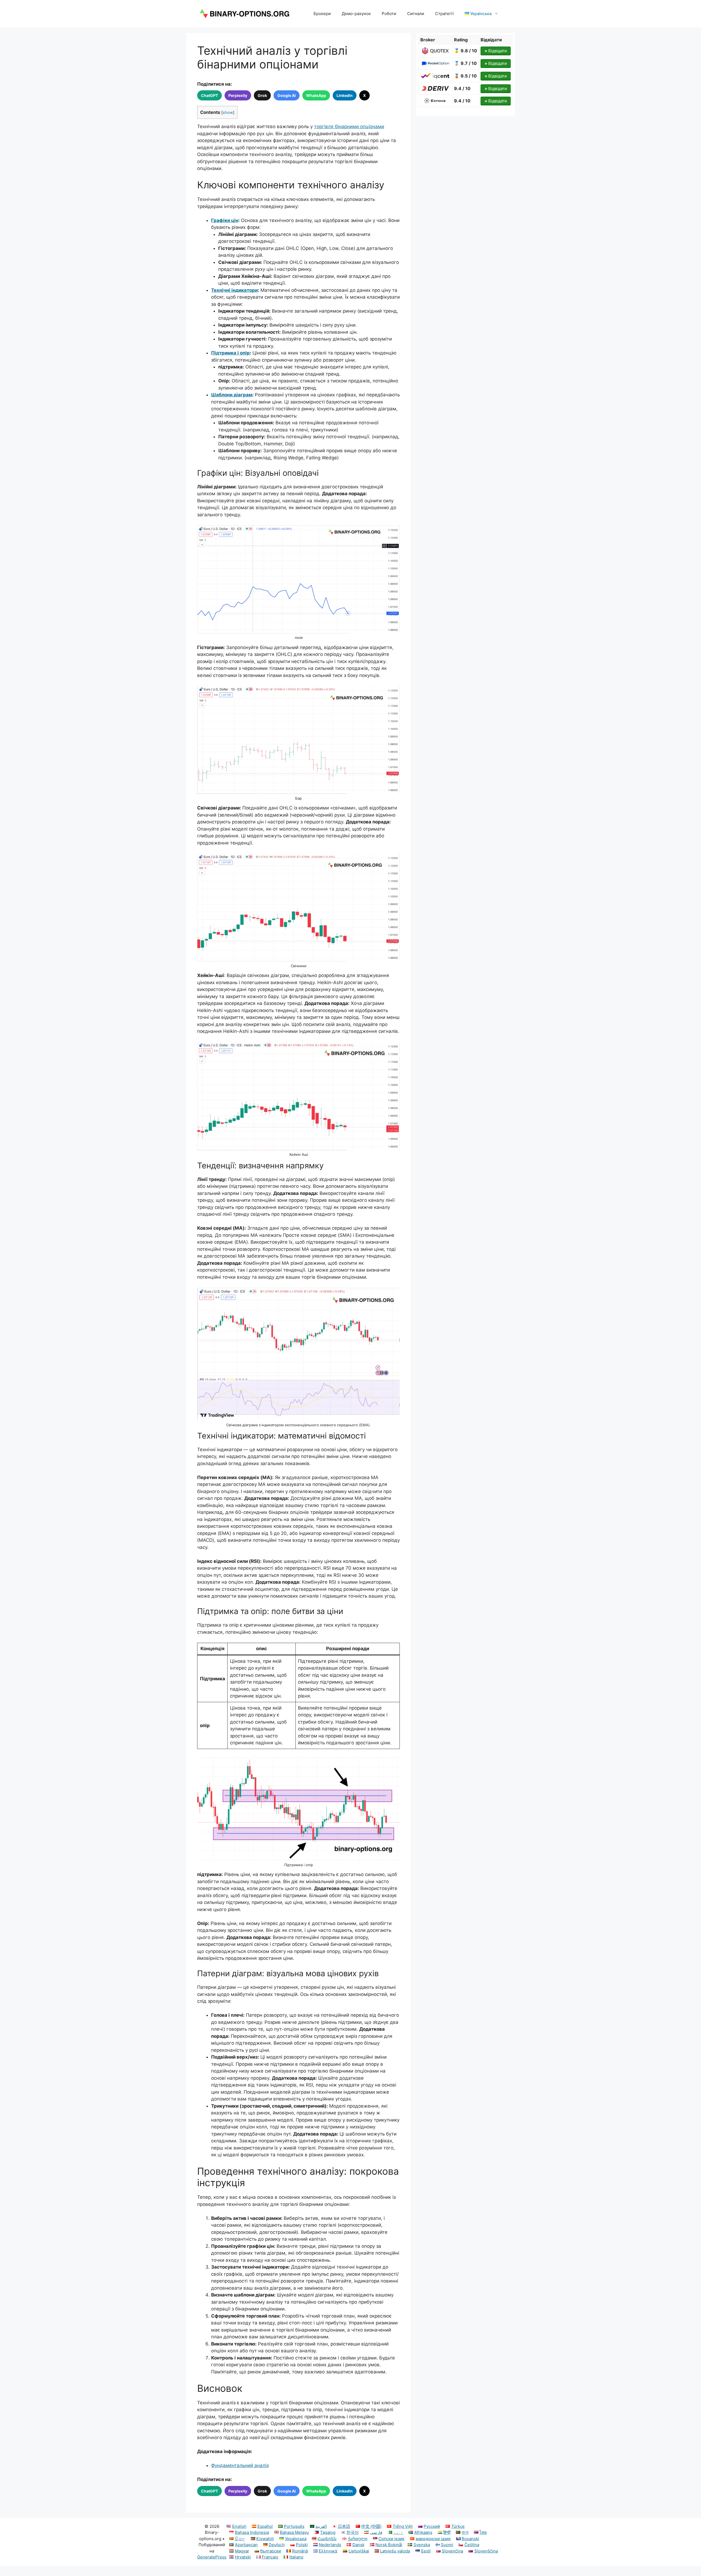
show (228, 113)
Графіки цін (225, 220)
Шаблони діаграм (232, 395)
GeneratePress (212, 2557)
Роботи (389, 14)
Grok (262, 95)
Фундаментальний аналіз (240, 2465)
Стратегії (444, 14)
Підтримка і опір (230, 353)
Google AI (287, 95)
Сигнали (416, 14)
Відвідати (496, 51)
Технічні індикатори (234, 290)
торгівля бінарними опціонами (349, 126)
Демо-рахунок (356, 14)
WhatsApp (316, 95)
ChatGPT (209, 95)
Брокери (322, 14)
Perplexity (238, 95)
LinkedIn (345, 95)
